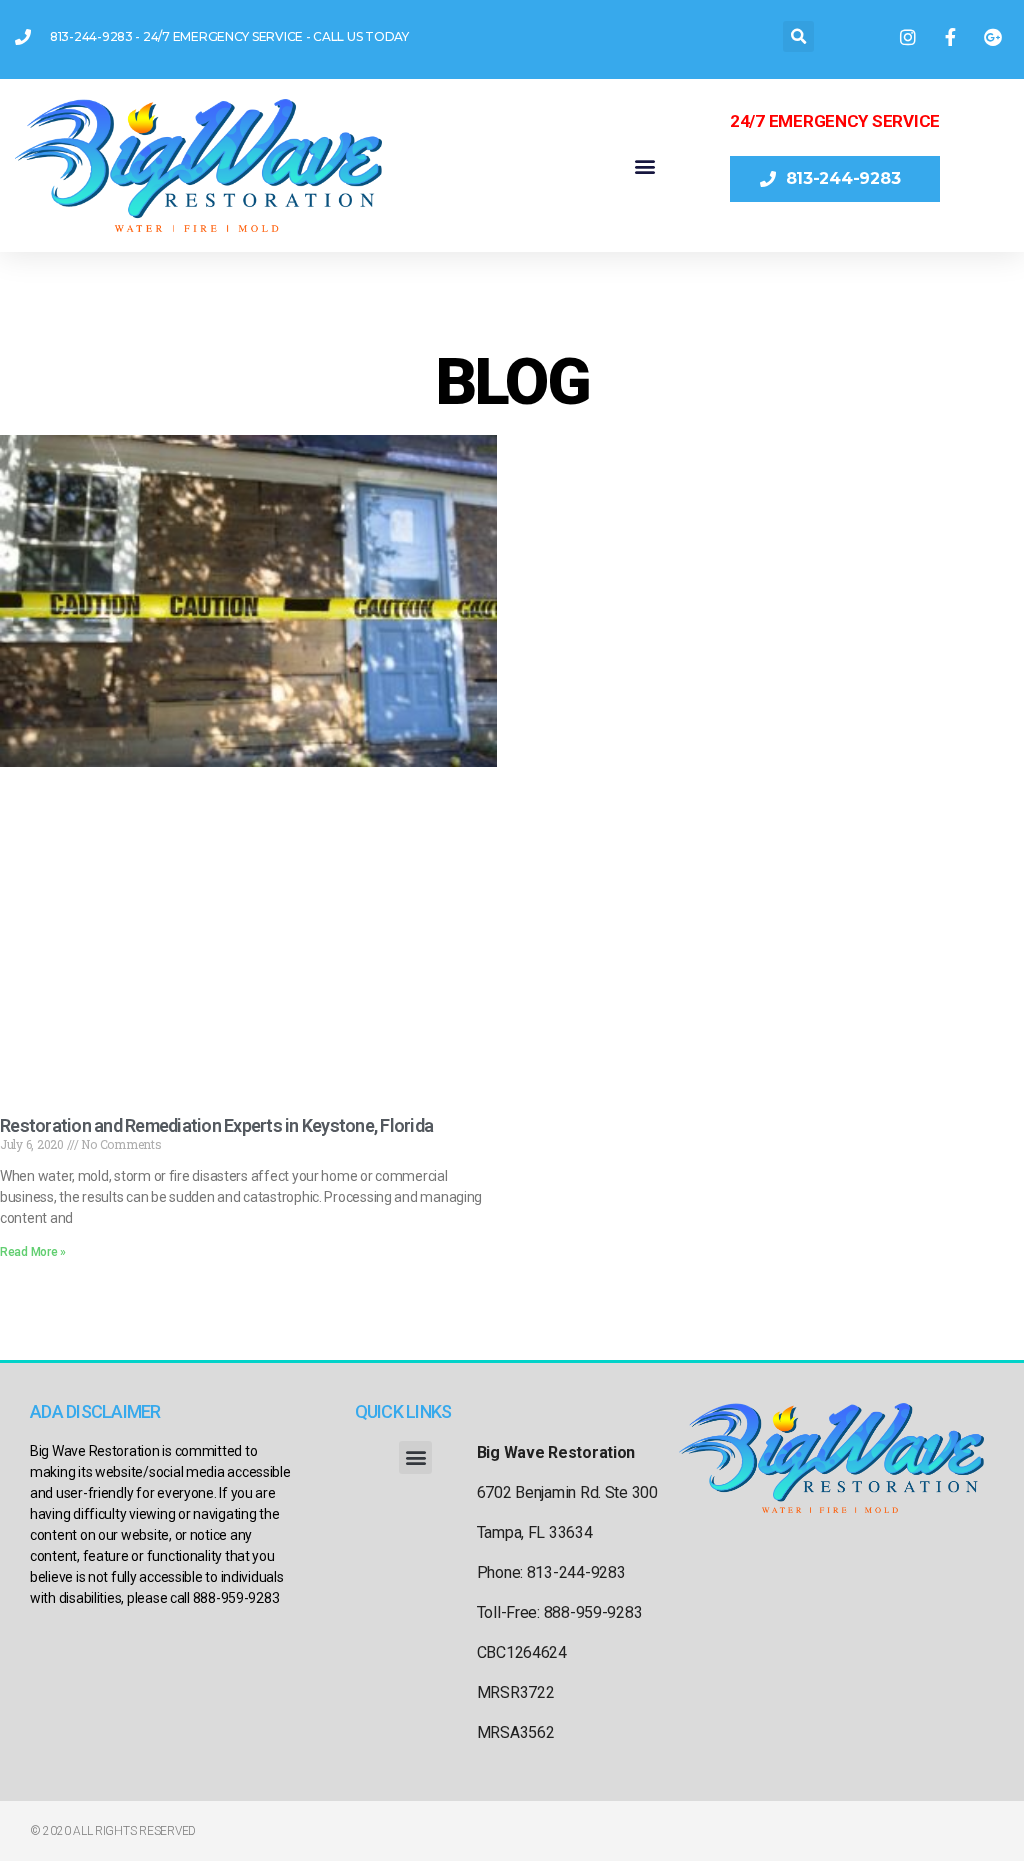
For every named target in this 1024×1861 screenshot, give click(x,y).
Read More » (33, 1252)
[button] (798, 36)
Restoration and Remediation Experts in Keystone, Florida (216, 1125)
